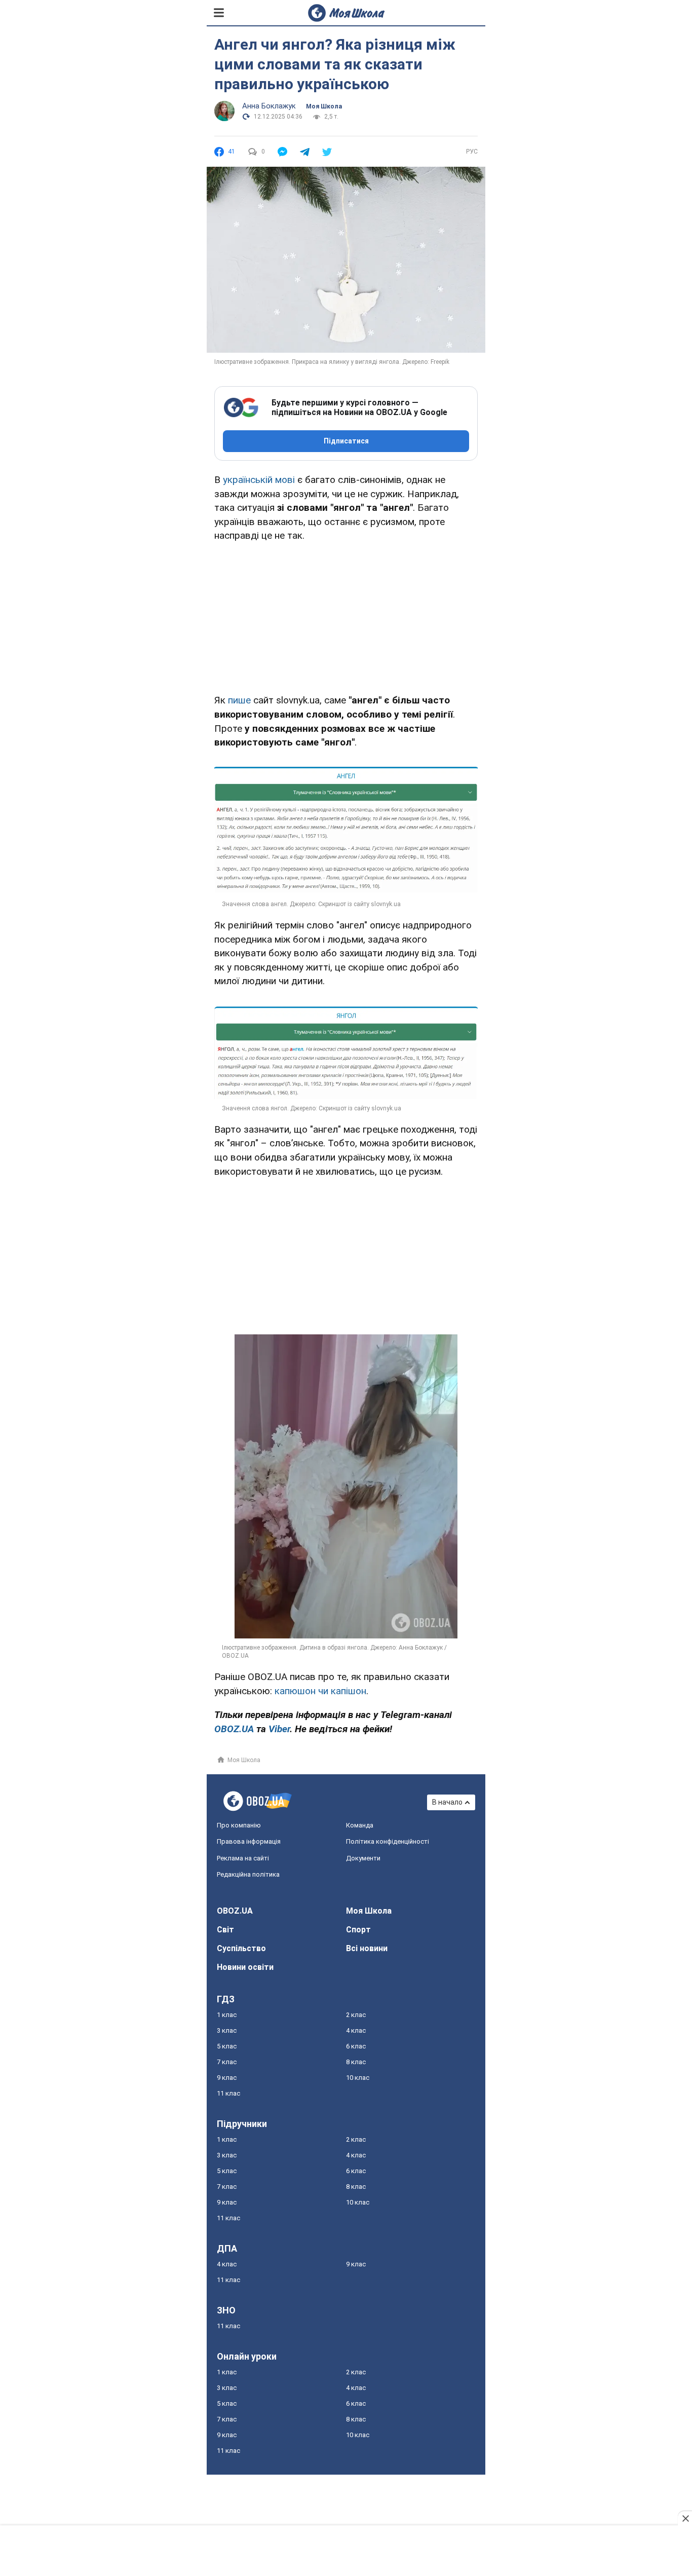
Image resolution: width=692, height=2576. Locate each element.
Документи (363, 1858)
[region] (346, 616)
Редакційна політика (248, 1874)
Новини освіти (245, 1967)
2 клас (356, 2015)
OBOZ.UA (235, 1911)
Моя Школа (324, 106)
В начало (447, 1802)
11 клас (228, 2093)
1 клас (227, 2015)
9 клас (227, 2078)
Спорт (358, 1930)
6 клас (356, 2046)
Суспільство (241, 1948)
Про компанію (239, 1825)
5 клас (227, 2046)
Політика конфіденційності (388, 1841)
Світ (225, 1930)
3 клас (227, 2030)
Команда (360, 1825)
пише (239, 700)
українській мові (259, 480)
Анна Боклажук (269, 106)
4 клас (356, 2030)
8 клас (356, 2062)
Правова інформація (249, 1841)
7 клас (227, 2062)
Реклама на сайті (243, 1858)
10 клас (358, 2078)
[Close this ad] (685, 2518)
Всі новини (367, 1948)
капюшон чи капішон (320, 1691)
